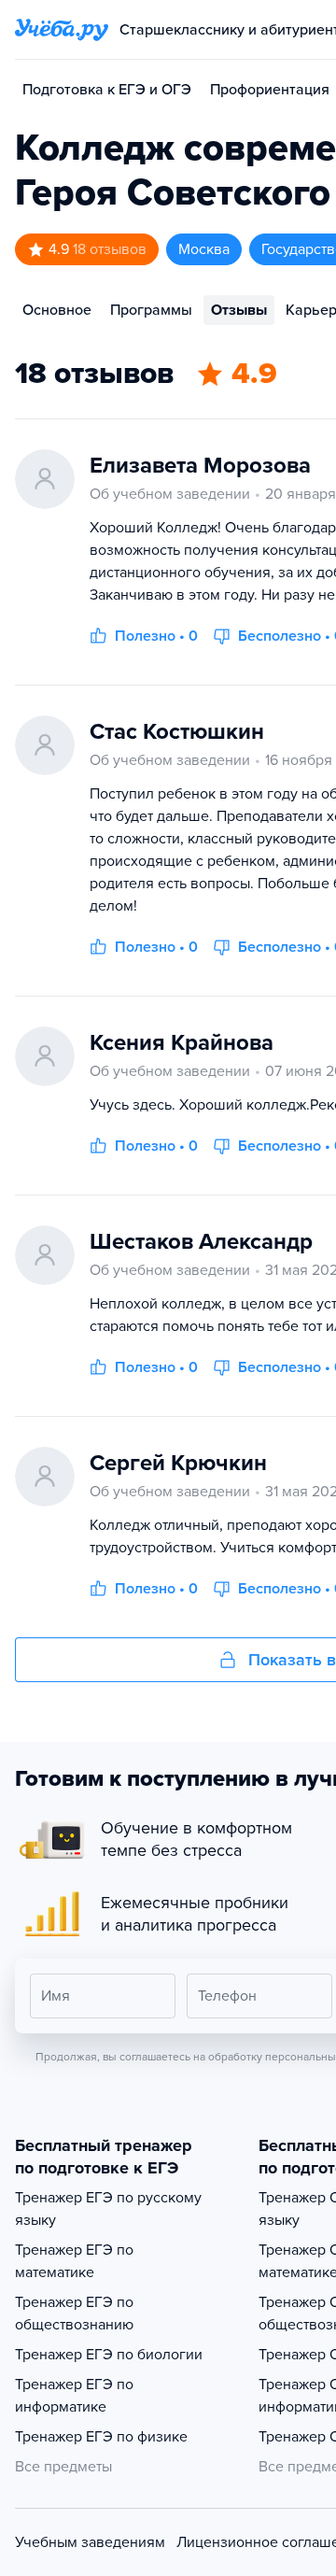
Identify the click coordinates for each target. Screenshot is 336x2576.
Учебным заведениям (90, 2542)
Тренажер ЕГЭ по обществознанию (74, 2314)
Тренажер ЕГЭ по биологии (109, 2355)
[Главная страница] (62, 30)
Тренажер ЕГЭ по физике (101, 2437)
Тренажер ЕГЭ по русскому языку (108, 2209)
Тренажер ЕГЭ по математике (74, 2261)
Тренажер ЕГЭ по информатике (74, 2396)
